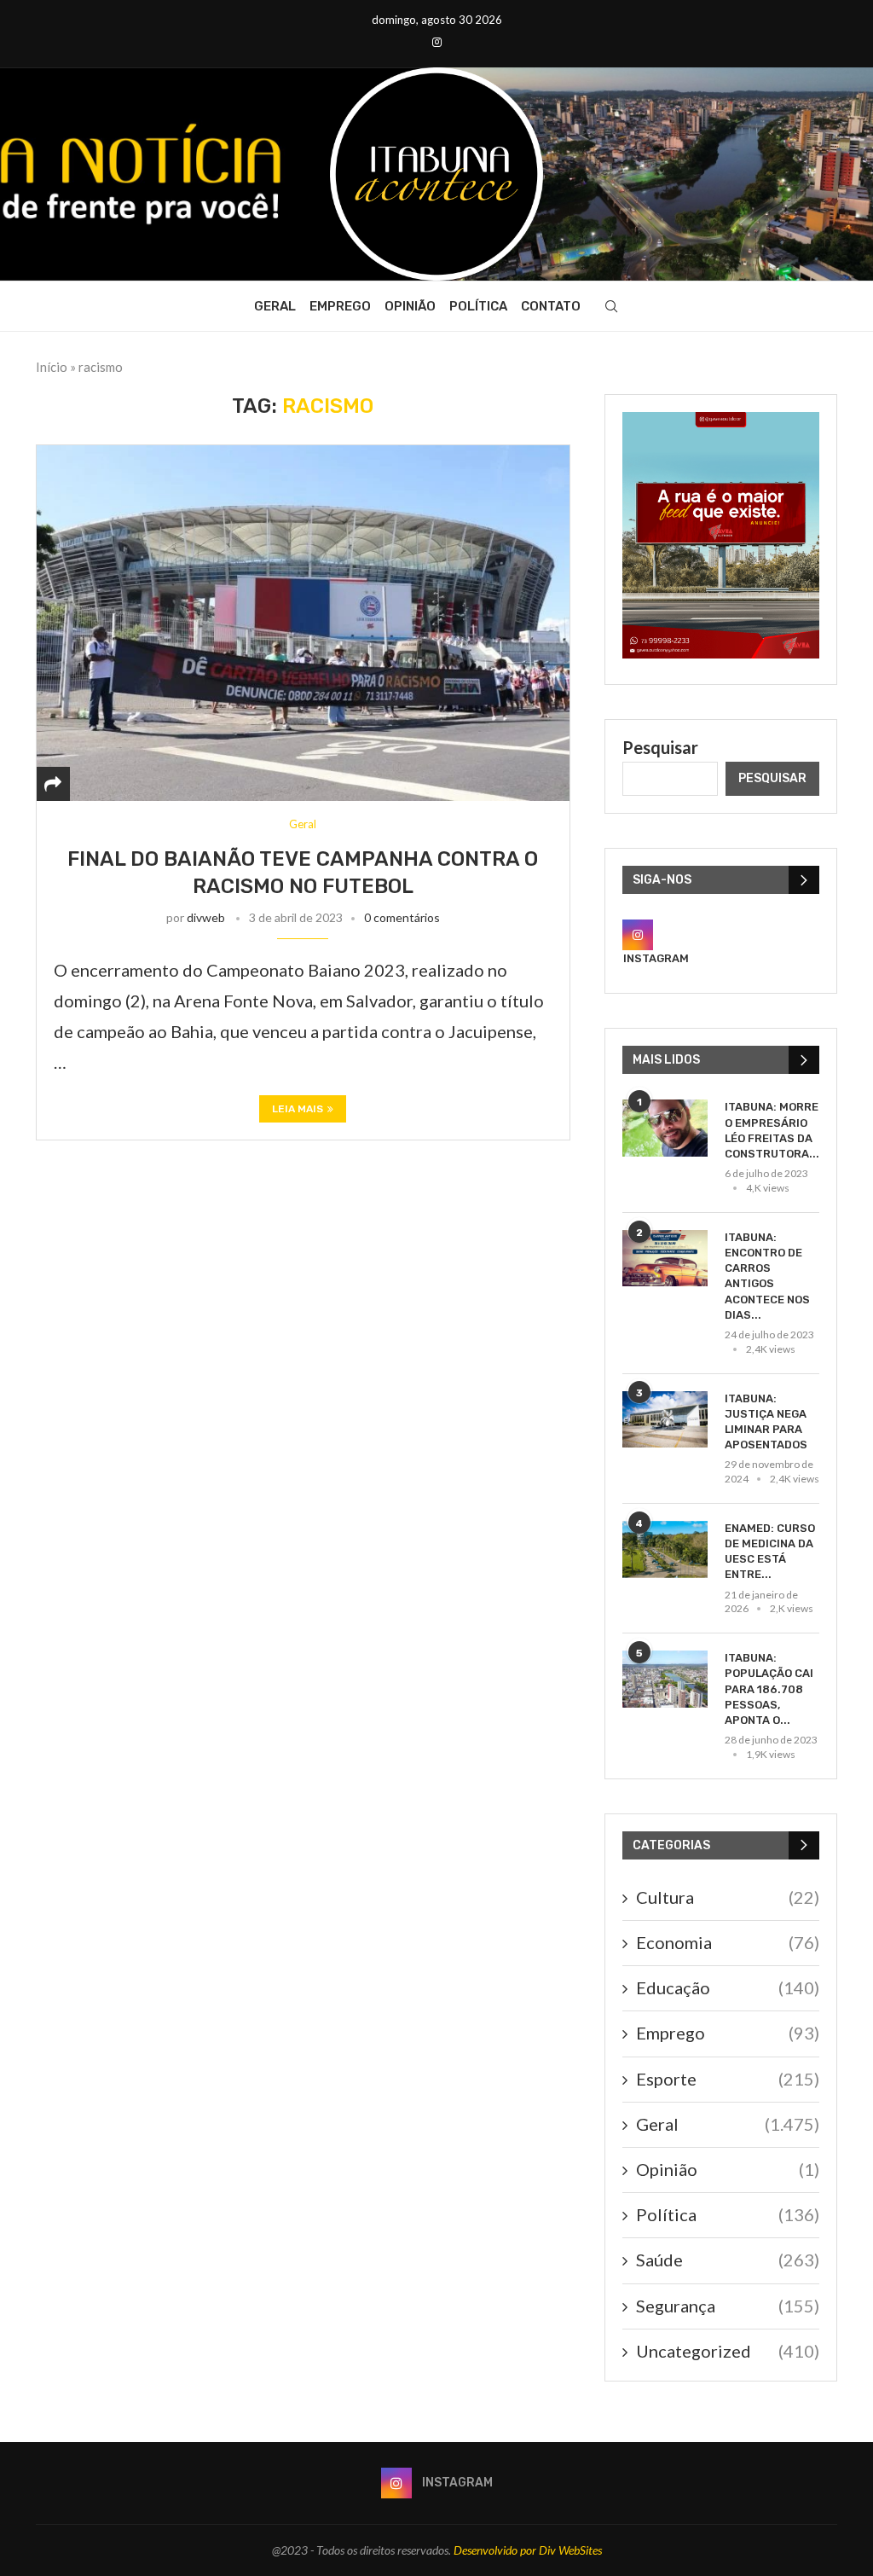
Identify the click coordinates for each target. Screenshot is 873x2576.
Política (478, 306)
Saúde (728, 2260)
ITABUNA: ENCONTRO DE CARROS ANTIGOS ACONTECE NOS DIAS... (767, 1276)
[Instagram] (437, 42)
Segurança (728, 2306)
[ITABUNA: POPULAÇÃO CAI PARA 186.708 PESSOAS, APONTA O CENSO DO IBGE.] (665, 1679)
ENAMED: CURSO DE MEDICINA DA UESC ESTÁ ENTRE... (770, 1552)
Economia (728, 1942)
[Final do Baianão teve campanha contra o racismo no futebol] (303, 623)
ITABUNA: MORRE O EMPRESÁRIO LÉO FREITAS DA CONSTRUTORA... (772, 1130)
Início (52, 367)
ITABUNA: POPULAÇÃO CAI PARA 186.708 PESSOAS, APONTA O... (769, 1689)
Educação (728, 1987)
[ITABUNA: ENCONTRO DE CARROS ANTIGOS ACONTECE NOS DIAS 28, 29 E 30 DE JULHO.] (665, 1259)
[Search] (611, 306)
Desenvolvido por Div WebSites (528, 2550)
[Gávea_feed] (721, 422)
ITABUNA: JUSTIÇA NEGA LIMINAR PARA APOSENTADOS (766, 1422)
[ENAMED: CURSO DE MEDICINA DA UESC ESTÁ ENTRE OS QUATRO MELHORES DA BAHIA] (665, 1549)
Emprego (340, 306)
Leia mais (298, 1109)
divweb (206, 917)
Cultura (728, 1897)
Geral (275, 306)
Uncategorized (728, 2351)
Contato (551, 306)
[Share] (53, 784)
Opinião (410, 306)
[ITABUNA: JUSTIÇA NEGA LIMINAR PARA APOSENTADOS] (665, 1420)
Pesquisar (660, 747)
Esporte (728, 2079)
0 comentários (402, 917)
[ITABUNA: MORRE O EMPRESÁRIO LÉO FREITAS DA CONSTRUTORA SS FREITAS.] (665, 1128)
